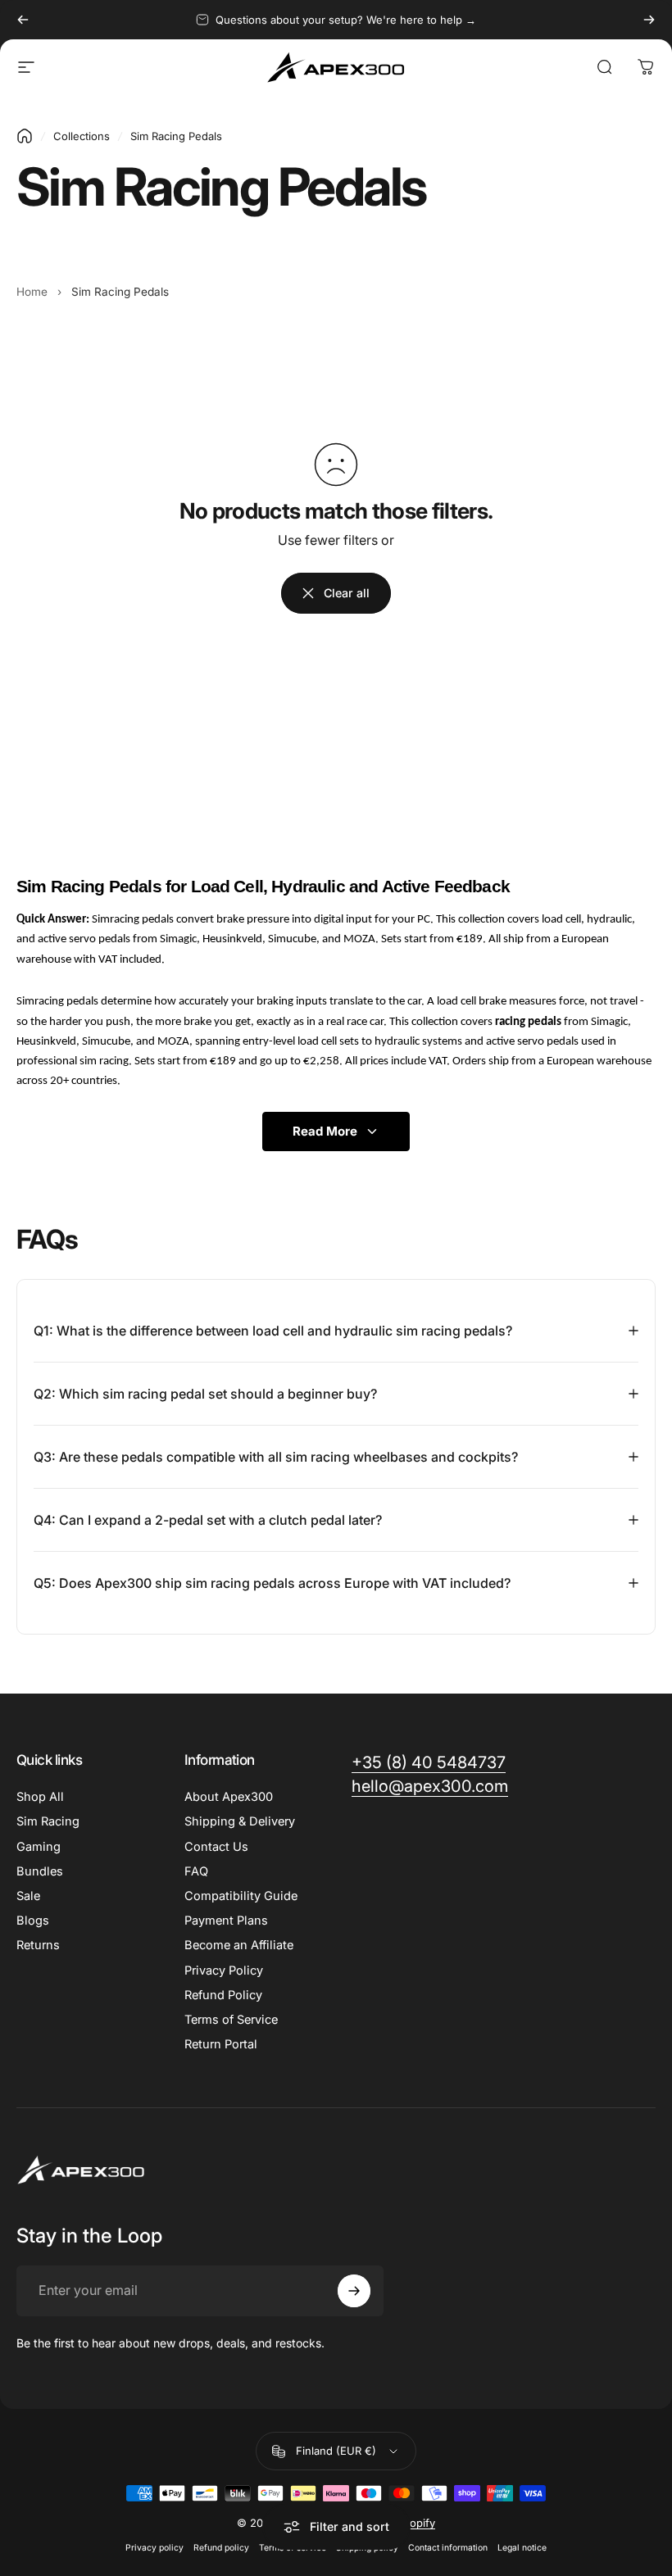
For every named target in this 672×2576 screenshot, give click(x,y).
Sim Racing (48, 1821)
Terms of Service (231, 2020)
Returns (38, 1945)
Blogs (33, 1921)
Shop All (40, 1797)
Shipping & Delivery (240, 1821)
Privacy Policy (224, 1971)
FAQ (196, 1871)
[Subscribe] (354, 2291)
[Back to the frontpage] (25, 136)
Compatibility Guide (241, 1896)
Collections (82, 136)
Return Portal (221, 2044)
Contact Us (216, 1847)
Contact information (448, 2548)
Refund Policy (223, 1995)
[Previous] (23, 20)
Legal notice (522, 2548)
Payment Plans (226, 1921)
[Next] (649, 20)
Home (32, 292)
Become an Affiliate (239, 1945)
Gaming (39, 1847)
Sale (28, 1896)
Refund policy (221, 2548)
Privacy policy (154, 2548)
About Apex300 (229, 1797)
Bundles (40, 1871)
